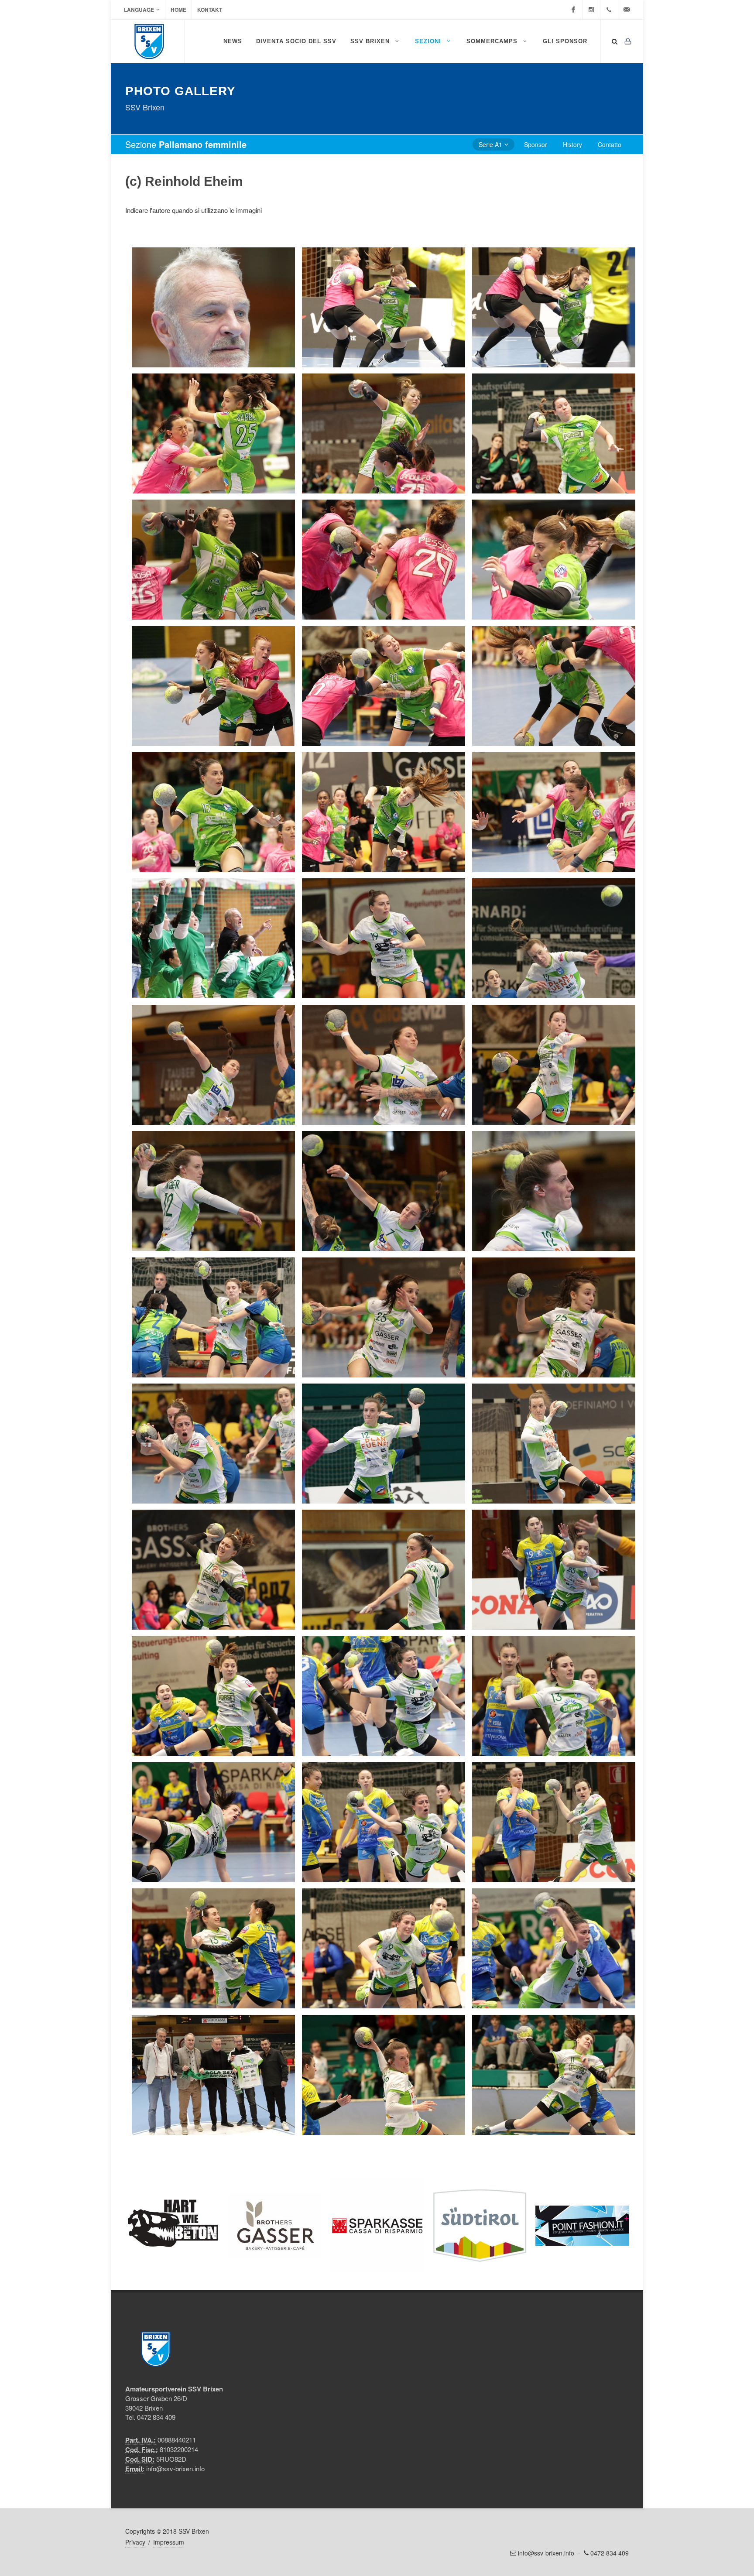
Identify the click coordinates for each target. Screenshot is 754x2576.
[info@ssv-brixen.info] (627, 10)
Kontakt (210, 10)
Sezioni (429, 41)
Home (178, 10)
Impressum (169, 2542)
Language (139, 10)
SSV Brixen (371, 41)
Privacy (135, 2542)
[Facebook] (573, 10)
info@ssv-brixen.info (175, 2468)
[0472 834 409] (609, 10)
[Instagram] (591, 10)
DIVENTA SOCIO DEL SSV (296, 41)
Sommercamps (493, 41)
